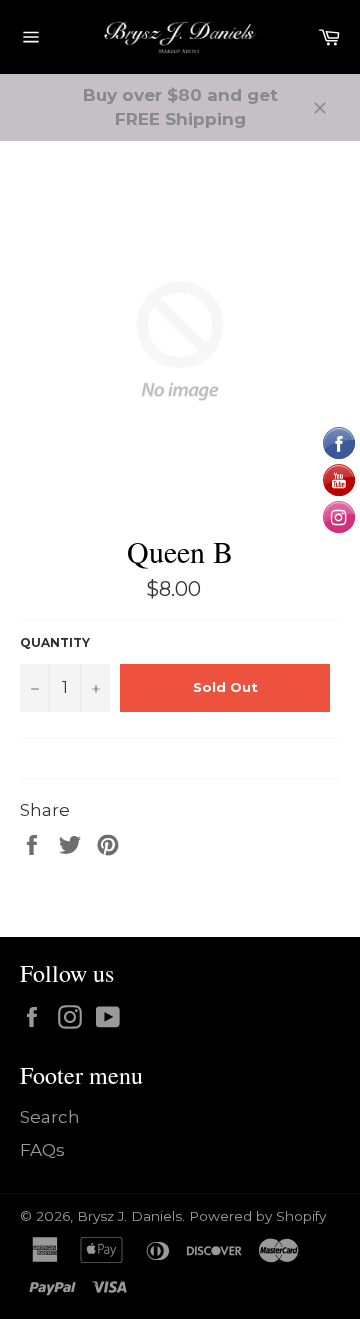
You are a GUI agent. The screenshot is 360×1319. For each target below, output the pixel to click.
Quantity (55, 642)
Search (50, 1117)
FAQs (42, 1150)
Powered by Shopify (257, 1216)
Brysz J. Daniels (129, 1216)
